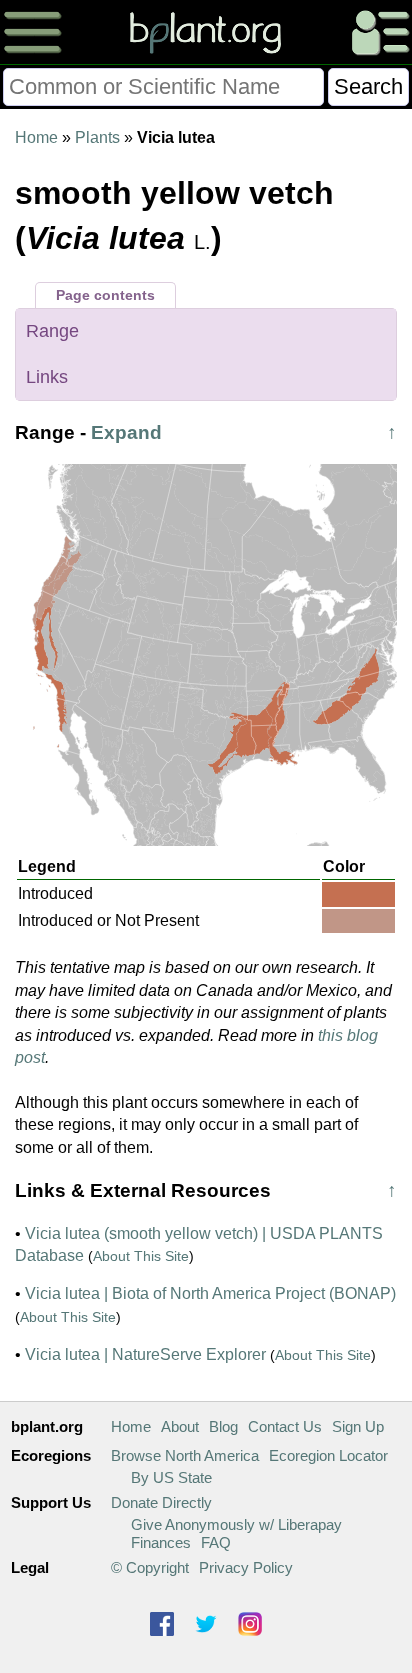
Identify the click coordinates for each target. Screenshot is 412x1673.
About (180, 1426)
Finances (161, 1542)
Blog (223, 1426)
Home (36, 137)
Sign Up (358, 1426)
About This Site (141, 1256)
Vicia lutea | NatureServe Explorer (145, 1354)
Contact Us (285, 1426)
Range (52, 331)
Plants (97, 137)
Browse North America (185, 1455)
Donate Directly (161, 1502)
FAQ (216, 1542)
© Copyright (150, 1567)
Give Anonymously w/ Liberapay (236, 1524)
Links (47, 377)
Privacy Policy (246, 1567)
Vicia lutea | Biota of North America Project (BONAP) (210, 1293)
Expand (126, 432)
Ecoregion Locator (328, 1455)
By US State (171, 1477)
